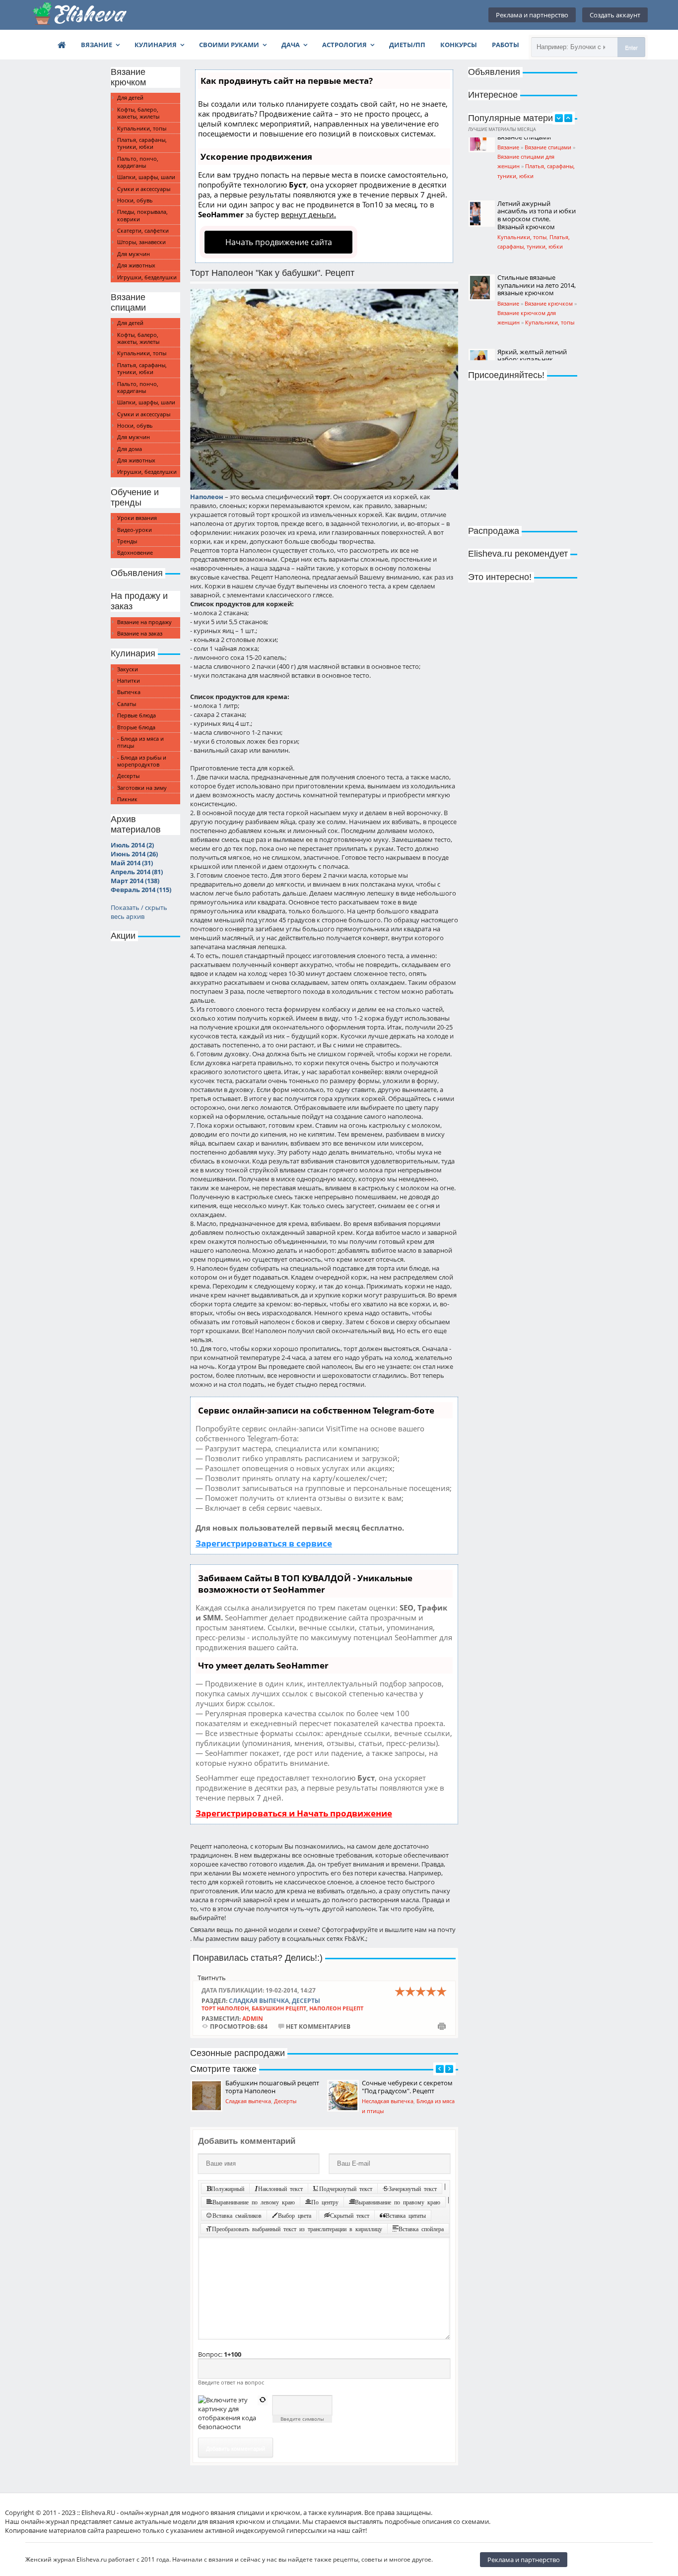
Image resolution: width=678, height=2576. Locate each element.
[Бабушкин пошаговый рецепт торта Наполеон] (206, 2096)
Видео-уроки (135, 530)
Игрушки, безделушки (147, 277)
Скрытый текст (350, 2215)
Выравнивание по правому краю (398, 2202)
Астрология (344, 45)
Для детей (130, 97)
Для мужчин (134, 254)
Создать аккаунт (615, 15)
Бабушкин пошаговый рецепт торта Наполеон (272, 2087)
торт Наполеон (225, 2008)
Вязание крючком (549, 241)
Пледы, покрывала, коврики (142, 215)
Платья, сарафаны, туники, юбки (142, 143)
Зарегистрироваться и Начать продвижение (294, 1813)
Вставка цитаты (406, 2215)
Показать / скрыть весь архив (139, 912)
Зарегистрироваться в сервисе (264, 1543)
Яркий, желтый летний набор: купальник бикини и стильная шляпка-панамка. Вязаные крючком (532, 305)
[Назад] (440, 2069)
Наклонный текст (280, 2189)
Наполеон (207, 497)
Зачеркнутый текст (413, 2189)
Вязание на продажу (144, 622)
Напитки (129, 680)
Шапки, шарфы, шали (146, 177)
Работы (506, 45)
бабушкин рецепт (279, 2008)
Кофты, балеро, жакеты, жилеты (138, 113)
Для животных (136, 265)
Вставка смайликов (237, 2215)
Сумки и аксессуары (144, 189)
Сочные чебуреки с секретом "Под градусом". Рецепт (407, 2087)
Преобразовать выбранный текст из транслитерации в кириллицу (297, 2229)
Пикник (127, 799)
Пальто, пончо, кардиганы (138, 162)
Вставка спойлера (421, 2229)
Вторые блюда (136, 727)
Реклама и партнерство (532, 15)
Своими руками (229, 45)
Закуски (128, 669)
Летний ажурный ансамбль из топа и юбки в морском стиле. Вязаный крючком (537, 153)
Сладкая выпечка (259, 2000)
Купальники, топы (142, 128)
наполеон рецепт (336, 2008)
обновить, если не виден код (263, 2400)
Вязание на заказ (140, 633)
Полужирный (228, 2189)
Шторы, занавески (141, 242)
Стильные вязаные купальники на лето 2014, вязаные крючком (537, 223)
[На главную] (80, 15)
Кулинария (156, 45)
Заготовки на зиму (142, 788)
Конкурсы (459, 45)
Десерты (128, 776)
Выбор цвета (295, 2215)
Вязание (97, 45)
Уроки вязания (137, 518)
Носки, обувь (135, 200)
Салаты (127, 704)
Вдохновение (135, 552)
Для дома (130, 449)
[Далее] (449, 2069)
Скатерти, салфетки (143, 230)
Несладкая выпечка (388, 2101)
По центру (325, 2202)
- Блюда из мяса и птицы (140, 742)
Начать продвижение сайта (279, 242)
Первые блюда (136, 715)
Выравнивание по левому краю (254, 2202)
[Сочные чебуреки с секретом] (343, 2096)
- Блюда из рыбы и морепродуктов (142, 761)
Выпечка (129, 692)
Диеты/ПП (407, 45)
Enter (631, 47)
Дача (291, 45)
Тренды (127, 541)
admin (253, 2018)
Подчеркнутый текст (346, 2189)
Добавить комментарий (236, 2448)
